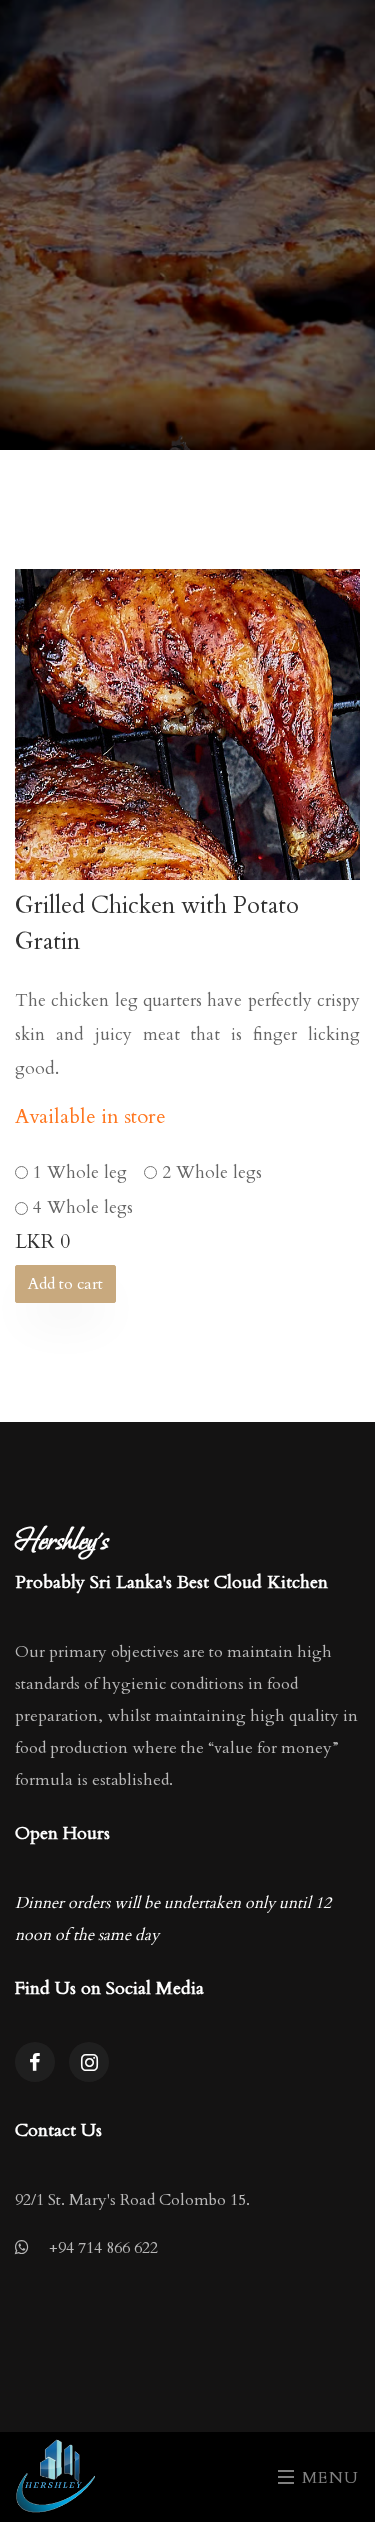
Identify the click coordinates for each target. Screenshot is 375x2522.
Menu (328, 2478)
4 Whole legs (83, 1207)
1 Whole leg (80, 1172)
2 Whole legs (212, 1172)
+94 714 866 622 (103, 2248)
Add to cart (65, 1284)
